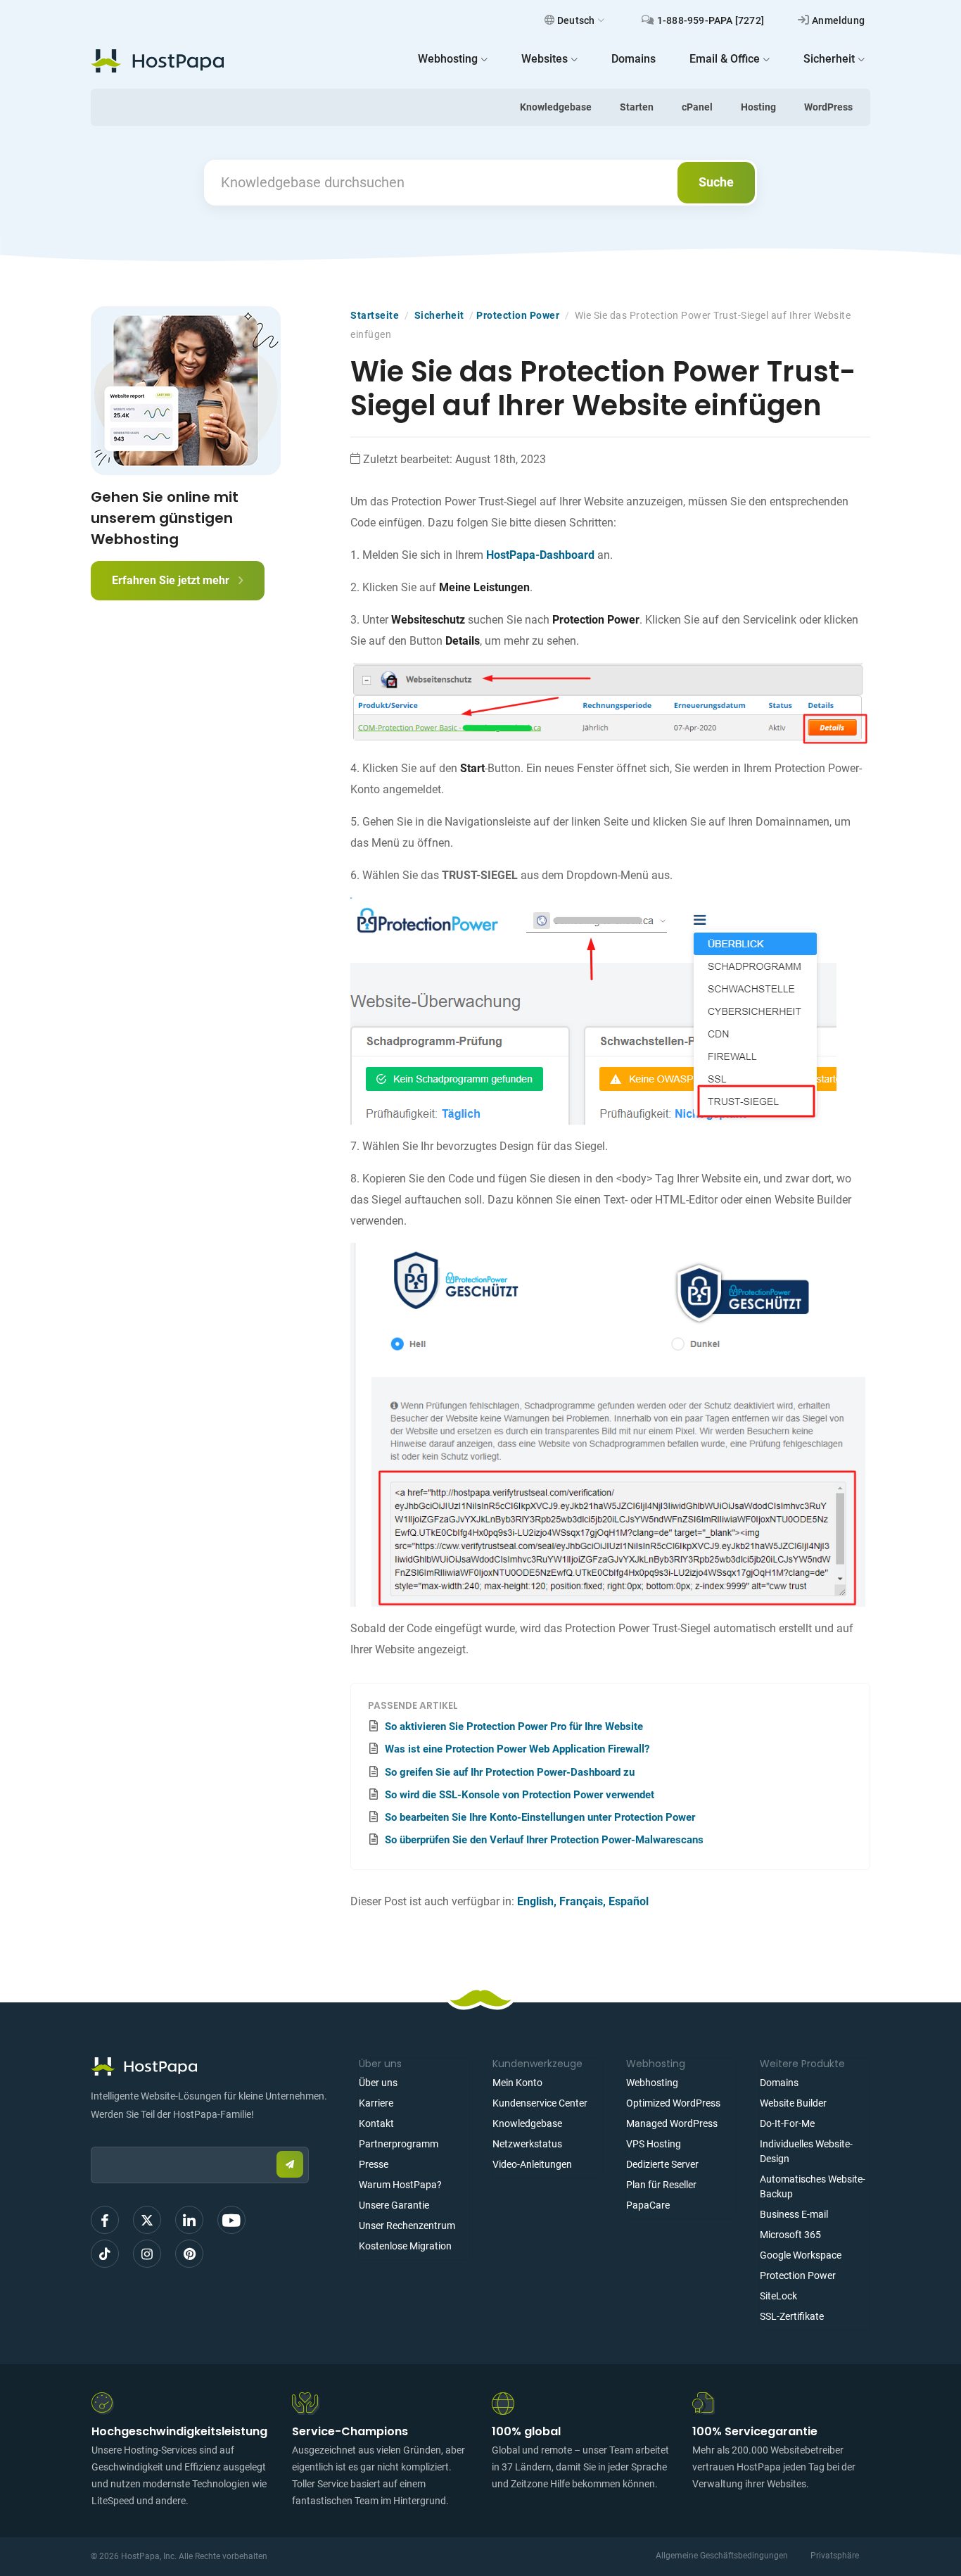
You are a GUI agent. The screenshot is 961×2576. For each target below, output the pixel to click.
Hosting (758, 107)
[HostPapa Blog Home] (157, 61)
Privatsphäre (835, 2556)
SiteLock (778, 2296)
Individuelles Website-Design (806, 2151)
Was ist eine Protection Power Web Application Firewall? (517, 1749)
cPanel (697, 107)
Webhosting (652, 2083)
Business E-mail (794, 2214)
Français (581, 1901)
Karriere (376, 2103)
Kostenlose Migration (405, 2246)
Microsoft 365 (790, 2235)
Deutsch (576, 20)
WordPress (828, 107)
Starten (637, 107)
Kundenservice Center (540, 2103)
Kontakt (376, 2123)
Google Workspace (801, 2255)
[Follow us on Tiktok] (105, 2254)
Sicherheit (439, 315)
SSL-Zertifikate (792, 2316)
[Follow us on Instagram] (147, 2254)
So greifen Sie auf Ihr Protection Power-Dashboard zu (510, 1772)
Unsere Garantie (394, 2205)
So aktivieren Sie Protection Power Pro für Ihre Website (514, 1726)
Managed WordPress (672, 2123)
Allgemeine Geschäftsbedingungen (722, 2556)
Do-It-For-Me (787, 2123)
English (535, 1901)
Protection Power (518, 315)
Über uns (378, 2083)
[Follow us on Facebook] (105, 2220)
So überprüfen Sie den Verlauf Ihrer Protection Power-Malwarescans (544, 1840)
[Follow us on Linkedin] (189, 2220)
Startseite (375, 315)
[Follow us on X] (147, 2220)
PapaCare (648, 2205)
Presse (374, 2164)
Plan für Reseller (661, 2185)
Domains (779, 2083)
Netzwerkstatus (527, 2144)
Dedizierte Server (662, 2164)
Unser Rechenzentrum (407, 2225)
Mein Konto (517, 2083)
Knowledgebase (556, 107)
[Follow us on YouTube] (231, 2220)
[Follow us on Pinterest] (189, 2254)
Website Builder (793, 2103)
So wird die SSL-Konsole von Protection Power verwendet (520, 1795)
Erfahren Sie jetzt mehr (172, 580)
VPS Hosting (654, 2144)
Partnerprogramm (399, 2144)
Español (629, 1901)
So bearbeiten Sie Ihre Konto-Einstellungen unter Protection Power (540, 1817)
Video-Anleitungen (532, 2164)
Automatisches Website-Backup (813, 2186)
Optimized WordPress (673, 2103)
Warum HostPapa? (400, 2185)
